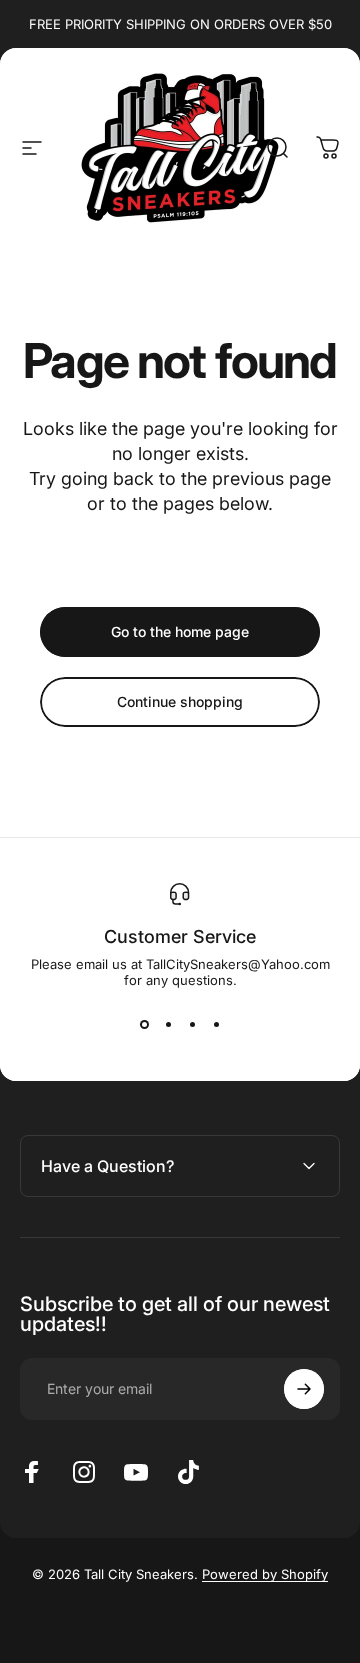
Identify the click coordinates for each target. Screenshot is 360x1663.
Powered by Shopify (265, 1574)
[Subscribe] (304, 1389)
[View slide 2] (168, 1024)
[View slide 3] (192, 1024)
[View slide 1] (144, 1024)
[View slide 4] (216, 1024)
